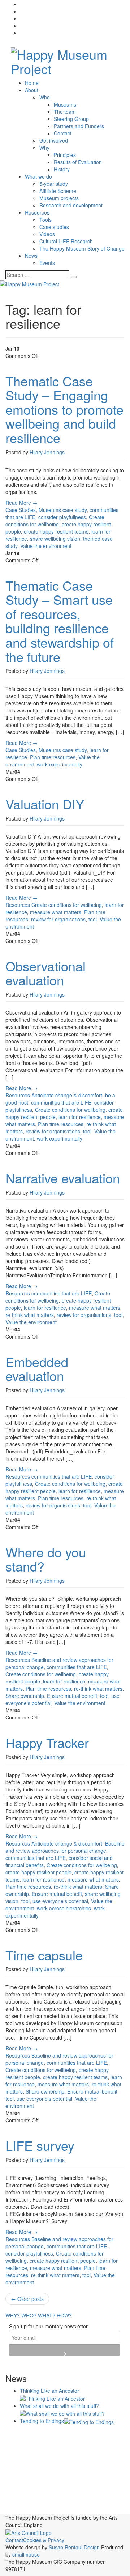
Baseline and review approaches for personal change (65, 1847)
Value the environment (46, 546)
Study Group (55, 2510)
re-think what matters (30, 1315)
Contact (63, 133)
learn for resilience (80, 1117)
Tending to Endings (42, 2421)
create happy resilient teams (56, 531)
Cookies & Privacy (44, 2540)
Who (45, 97)
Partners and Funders (79, 126)
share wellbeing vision (55, 539)
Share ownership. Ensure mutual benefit (51, 1696)
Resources (37, 212)
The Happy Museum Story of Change (82, 248)
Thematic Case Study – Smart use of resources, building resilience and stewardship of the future (60, 621)
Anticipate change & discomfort (67, 1095)
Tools (45, 220)
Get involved (54, 140)
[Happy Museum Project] (65, 59)
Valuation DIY (45, 804)
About (32, 90)
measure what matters (56, 912)
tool (93, 919)
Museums (65, 104)
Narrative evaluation (63, 1178)
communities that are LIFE (61, 1102)
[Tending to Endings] (89, 2421)
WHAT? (47, 2315)
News (31, 256)
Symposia (83, 2509)
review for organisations (58, 919)
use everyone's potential (60, 1901)
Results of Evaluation (78, 162)
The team (65, 112)
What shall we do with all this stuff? (59, 2406)
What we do (38, 176)
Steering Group (71, 119)
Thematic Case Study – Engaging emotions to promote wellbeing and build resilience (64, 409)
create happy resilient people (38, 1872)
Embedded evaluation (37, 1369)
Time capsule (44, 1955)
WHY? (13, 2315)
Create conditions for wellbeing (55, 521)
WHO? (29, 2315)
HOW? (64, 2315)
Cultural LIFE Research (66, 241)
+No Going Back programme (43, 2435)
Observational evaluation (45, 973)
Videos (47, 234)
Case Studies (21, 510)
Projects (19, 2485)
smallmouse (26, 2554)
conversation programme (58, 2458)
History (62, 169)
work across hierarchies (64, 1908)
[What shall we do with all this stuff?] (62, 2413)
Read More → (21, 503)
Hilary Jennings (47, 452)
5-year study (54, 184)
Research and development (71, 205)
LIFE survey (40, 2145)
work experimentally (60, 764)
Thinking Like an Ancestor (49, 2391)
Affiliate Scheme (58, 191)
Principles (65, 155)
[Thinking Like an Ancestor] (52, 2398)
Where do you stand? (46, 1559)
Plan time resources (53, 757)
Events (47, 263)
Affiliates (96, 2434)
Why (44, 148)
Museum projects (59, 198)
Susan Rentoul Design (74, 2547)
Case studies (54, 227)
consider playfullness (62, 517)
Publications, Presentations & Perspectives (61, 2490)
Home (32, 83)
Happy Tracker (47, 1742)
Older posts (27, 2299)
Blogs (16, 2445)
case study (75, 510)
